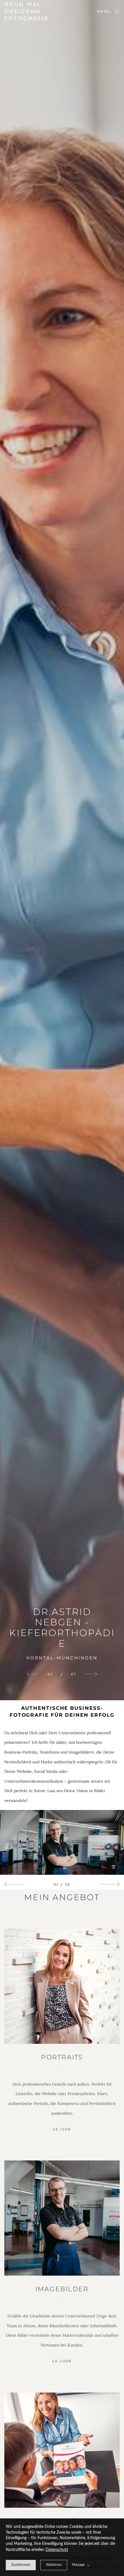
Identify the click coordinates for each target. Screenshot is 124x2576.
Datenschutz (57, 2550)
